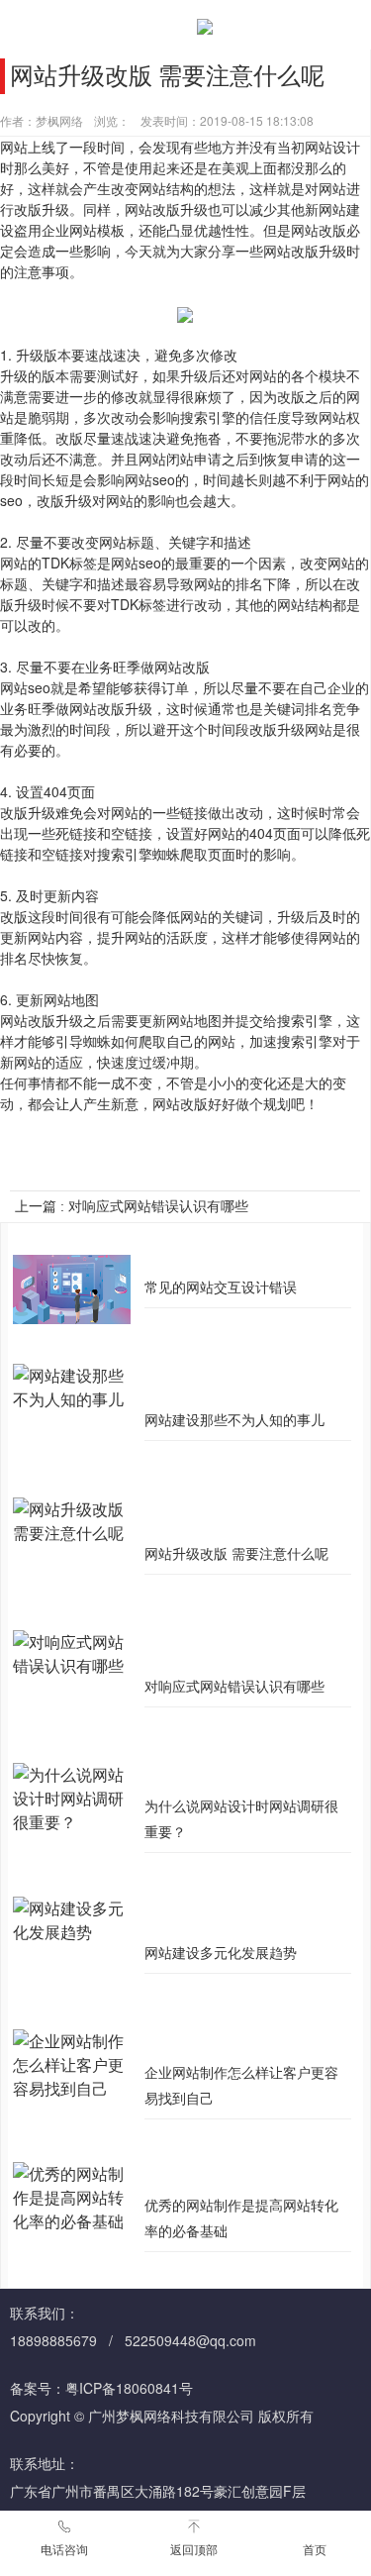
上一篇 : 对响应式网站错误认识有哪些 (132, 1206)
